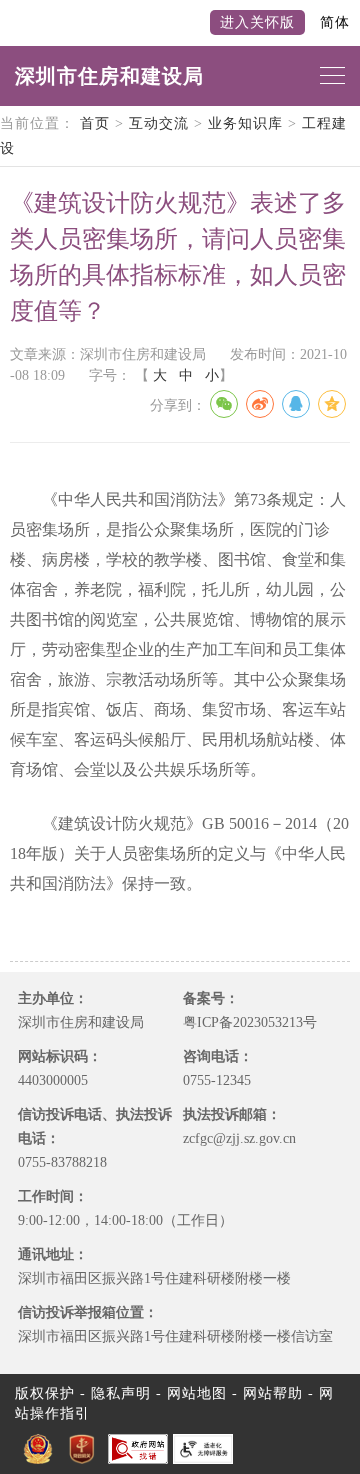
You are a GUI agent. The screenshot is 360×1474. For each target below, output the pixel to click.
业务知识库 (245, 123)
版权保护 (45, 1393)
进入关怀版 (257, 22)
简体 (335, 22)
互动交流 (159, 123)
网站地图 (197, 1393)
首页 (95, 123)
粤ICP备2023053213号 (250, 1022)
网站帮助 (273, 1393)
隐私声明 (121, 1393)
